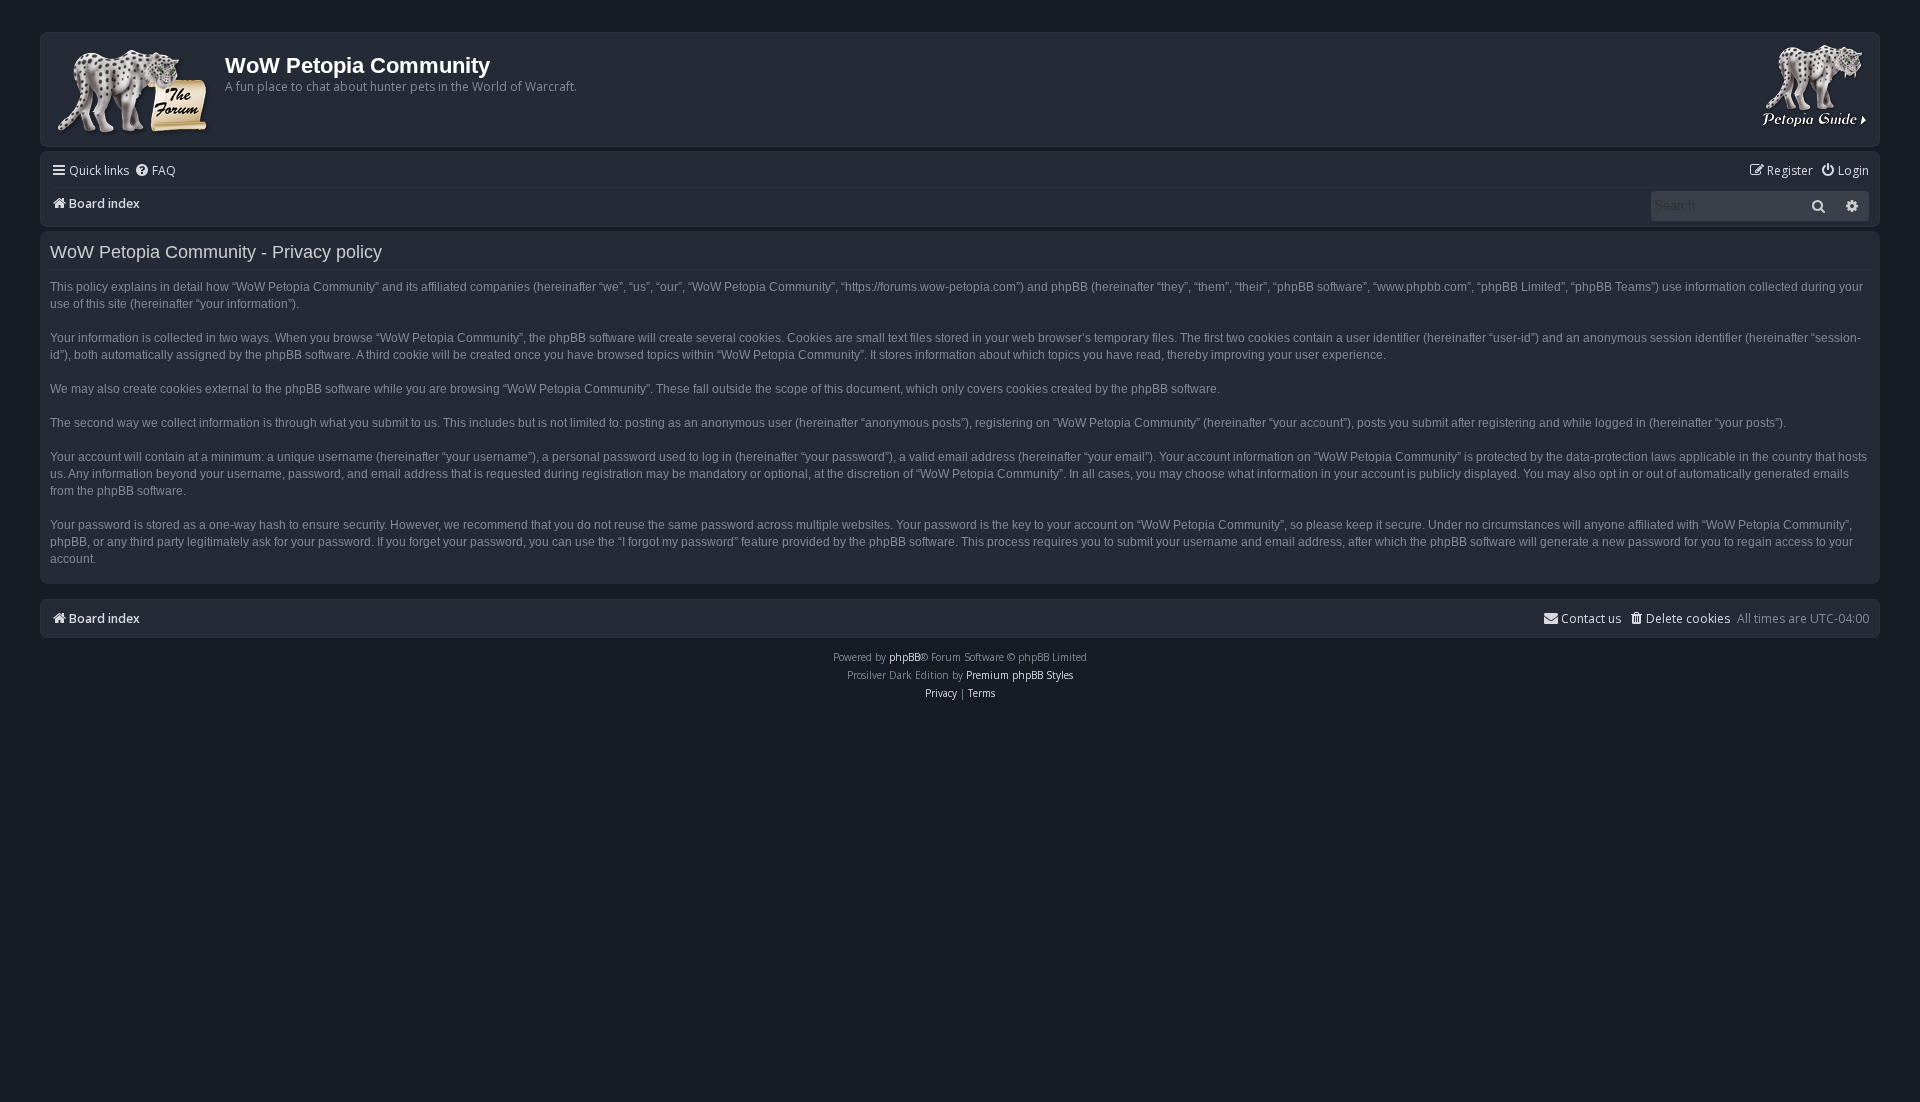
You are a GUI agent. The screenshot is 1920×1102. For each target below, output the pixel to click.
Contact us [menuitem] (1591, 618)
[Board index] (135, 89)
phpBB (904, 657)
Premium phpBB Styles (1019, 675)
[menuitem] (155, 171)
